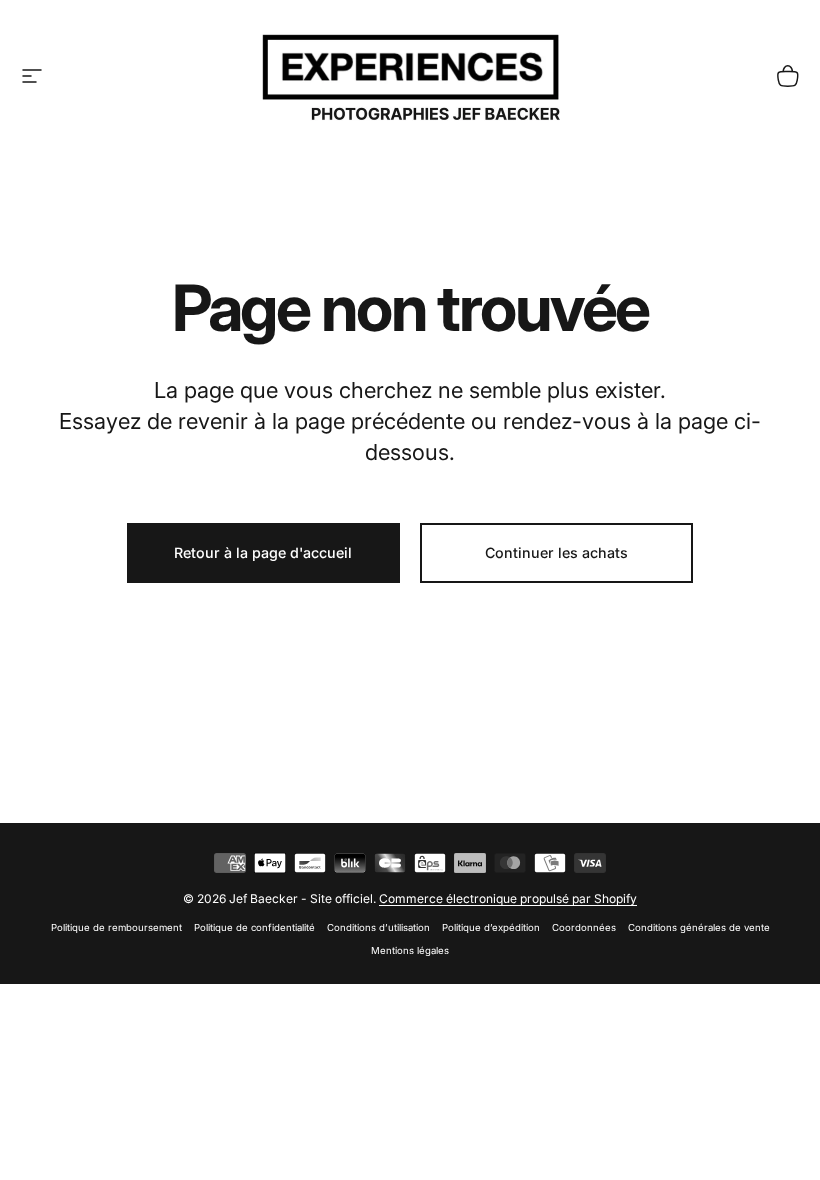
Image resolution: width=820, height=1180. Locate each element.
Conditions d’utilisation (378, 927)
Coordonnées (584, 927)
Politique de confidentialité (254, 927)
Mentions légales (410, 950)
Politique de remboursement (116, 927)
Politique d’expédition (491, 927)
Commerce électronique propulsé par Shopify (508, 898)
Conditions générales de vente (699, 927)
